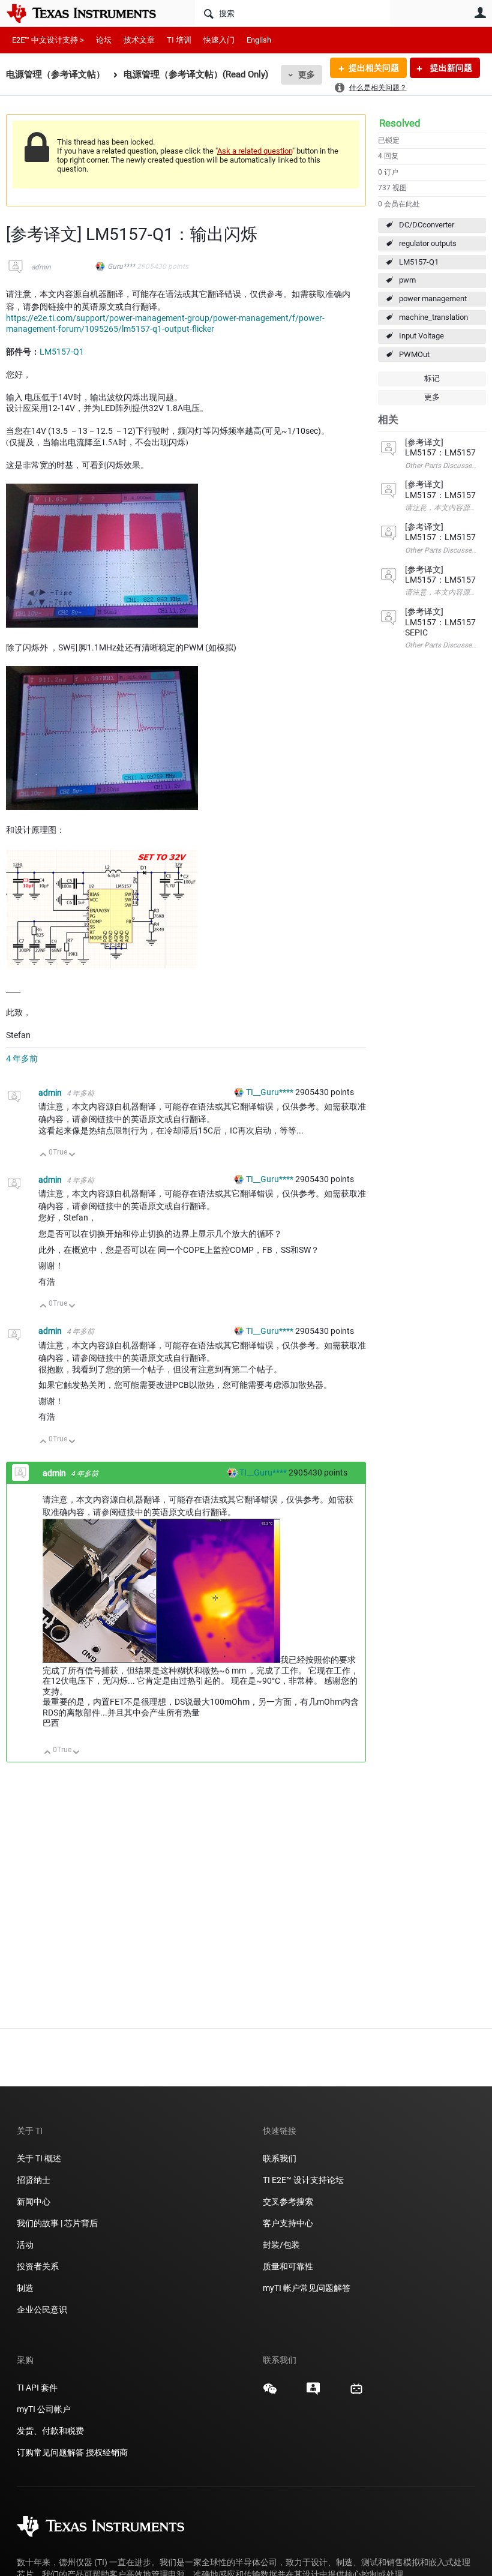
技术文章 (139, 40)
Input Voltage (421, 336)
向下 (72, 1155)
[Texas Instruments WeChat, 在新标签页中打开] (270, 2393)
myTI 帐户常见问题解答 (307, 2288)
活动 (25, 2245)
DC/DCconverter (427, 225)
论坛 (104, 40)
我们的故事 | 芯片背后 (57, 2223)
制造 (25, 2288)
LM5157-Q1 (419, 262)
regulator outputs (428, 243)
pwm (407, 280)
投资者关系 (38, 2266)
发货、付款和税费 (50, 2431)
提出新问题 (450, 68)
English (259, 40)
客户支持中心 (288, 2223)
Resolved (400, 123)
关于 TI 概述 (39, 2158)
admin (41, 267)
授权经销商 (107, 2452)
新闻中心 (34, 2202)
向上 (43, 1155)
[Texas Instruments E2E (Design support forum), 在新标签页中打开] (313, 2393)
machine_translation (433, 317)
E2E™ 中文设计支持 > (48, 40)
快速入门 (219, 40)
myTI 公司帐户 (44, 2409)
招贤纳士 (34, 2180)
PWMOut (414, 354)
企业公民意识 (42, 2310)
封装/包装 (281, 2245)
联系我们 (280, 2158)
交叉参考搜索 (288, 2202)
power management (433, 299)
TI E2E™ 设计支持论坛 (303, 2180)
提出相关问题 (374, 68)
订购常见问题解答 (50, 2452)
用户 (480, 13)
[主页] (90, 13)
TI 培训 (179, 40)
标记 (432, 378)
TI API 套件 (37, 2388)
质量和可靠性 (289, 2266)
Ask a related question (255, 151)
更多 (307, 74)
